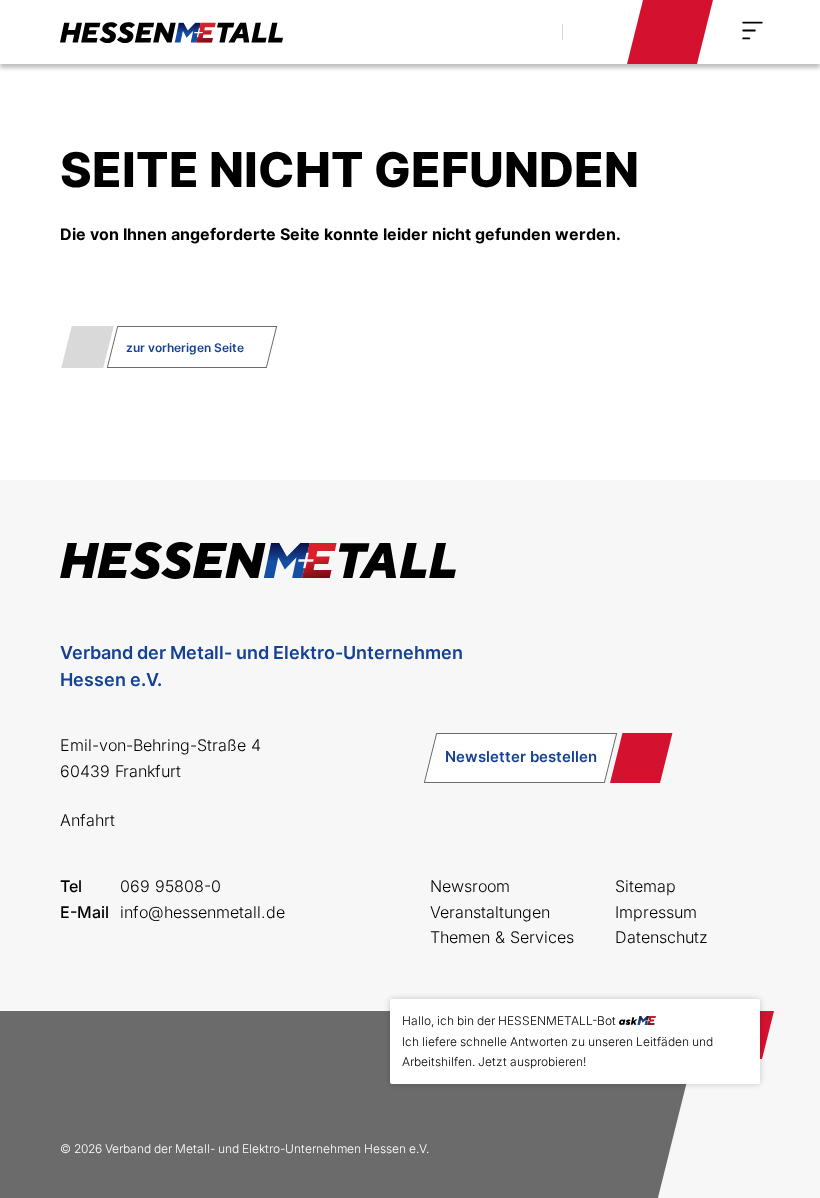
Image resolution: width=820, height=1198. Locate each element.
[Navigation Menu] (752, 30)
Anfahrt (87, 820)
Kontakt (593, 31)
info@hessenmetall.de (202, 912)
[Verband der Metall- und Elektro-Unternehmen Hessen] (171, 32)
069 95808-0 (170, 886)
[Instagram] (148, 1075)
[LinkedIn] (212, 1075)
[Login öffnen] (670, 32)
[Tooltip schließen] (738, 1021)
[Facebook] (84, 1075)
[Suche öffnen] (525, 32)
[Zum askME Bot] (731, 1129)
